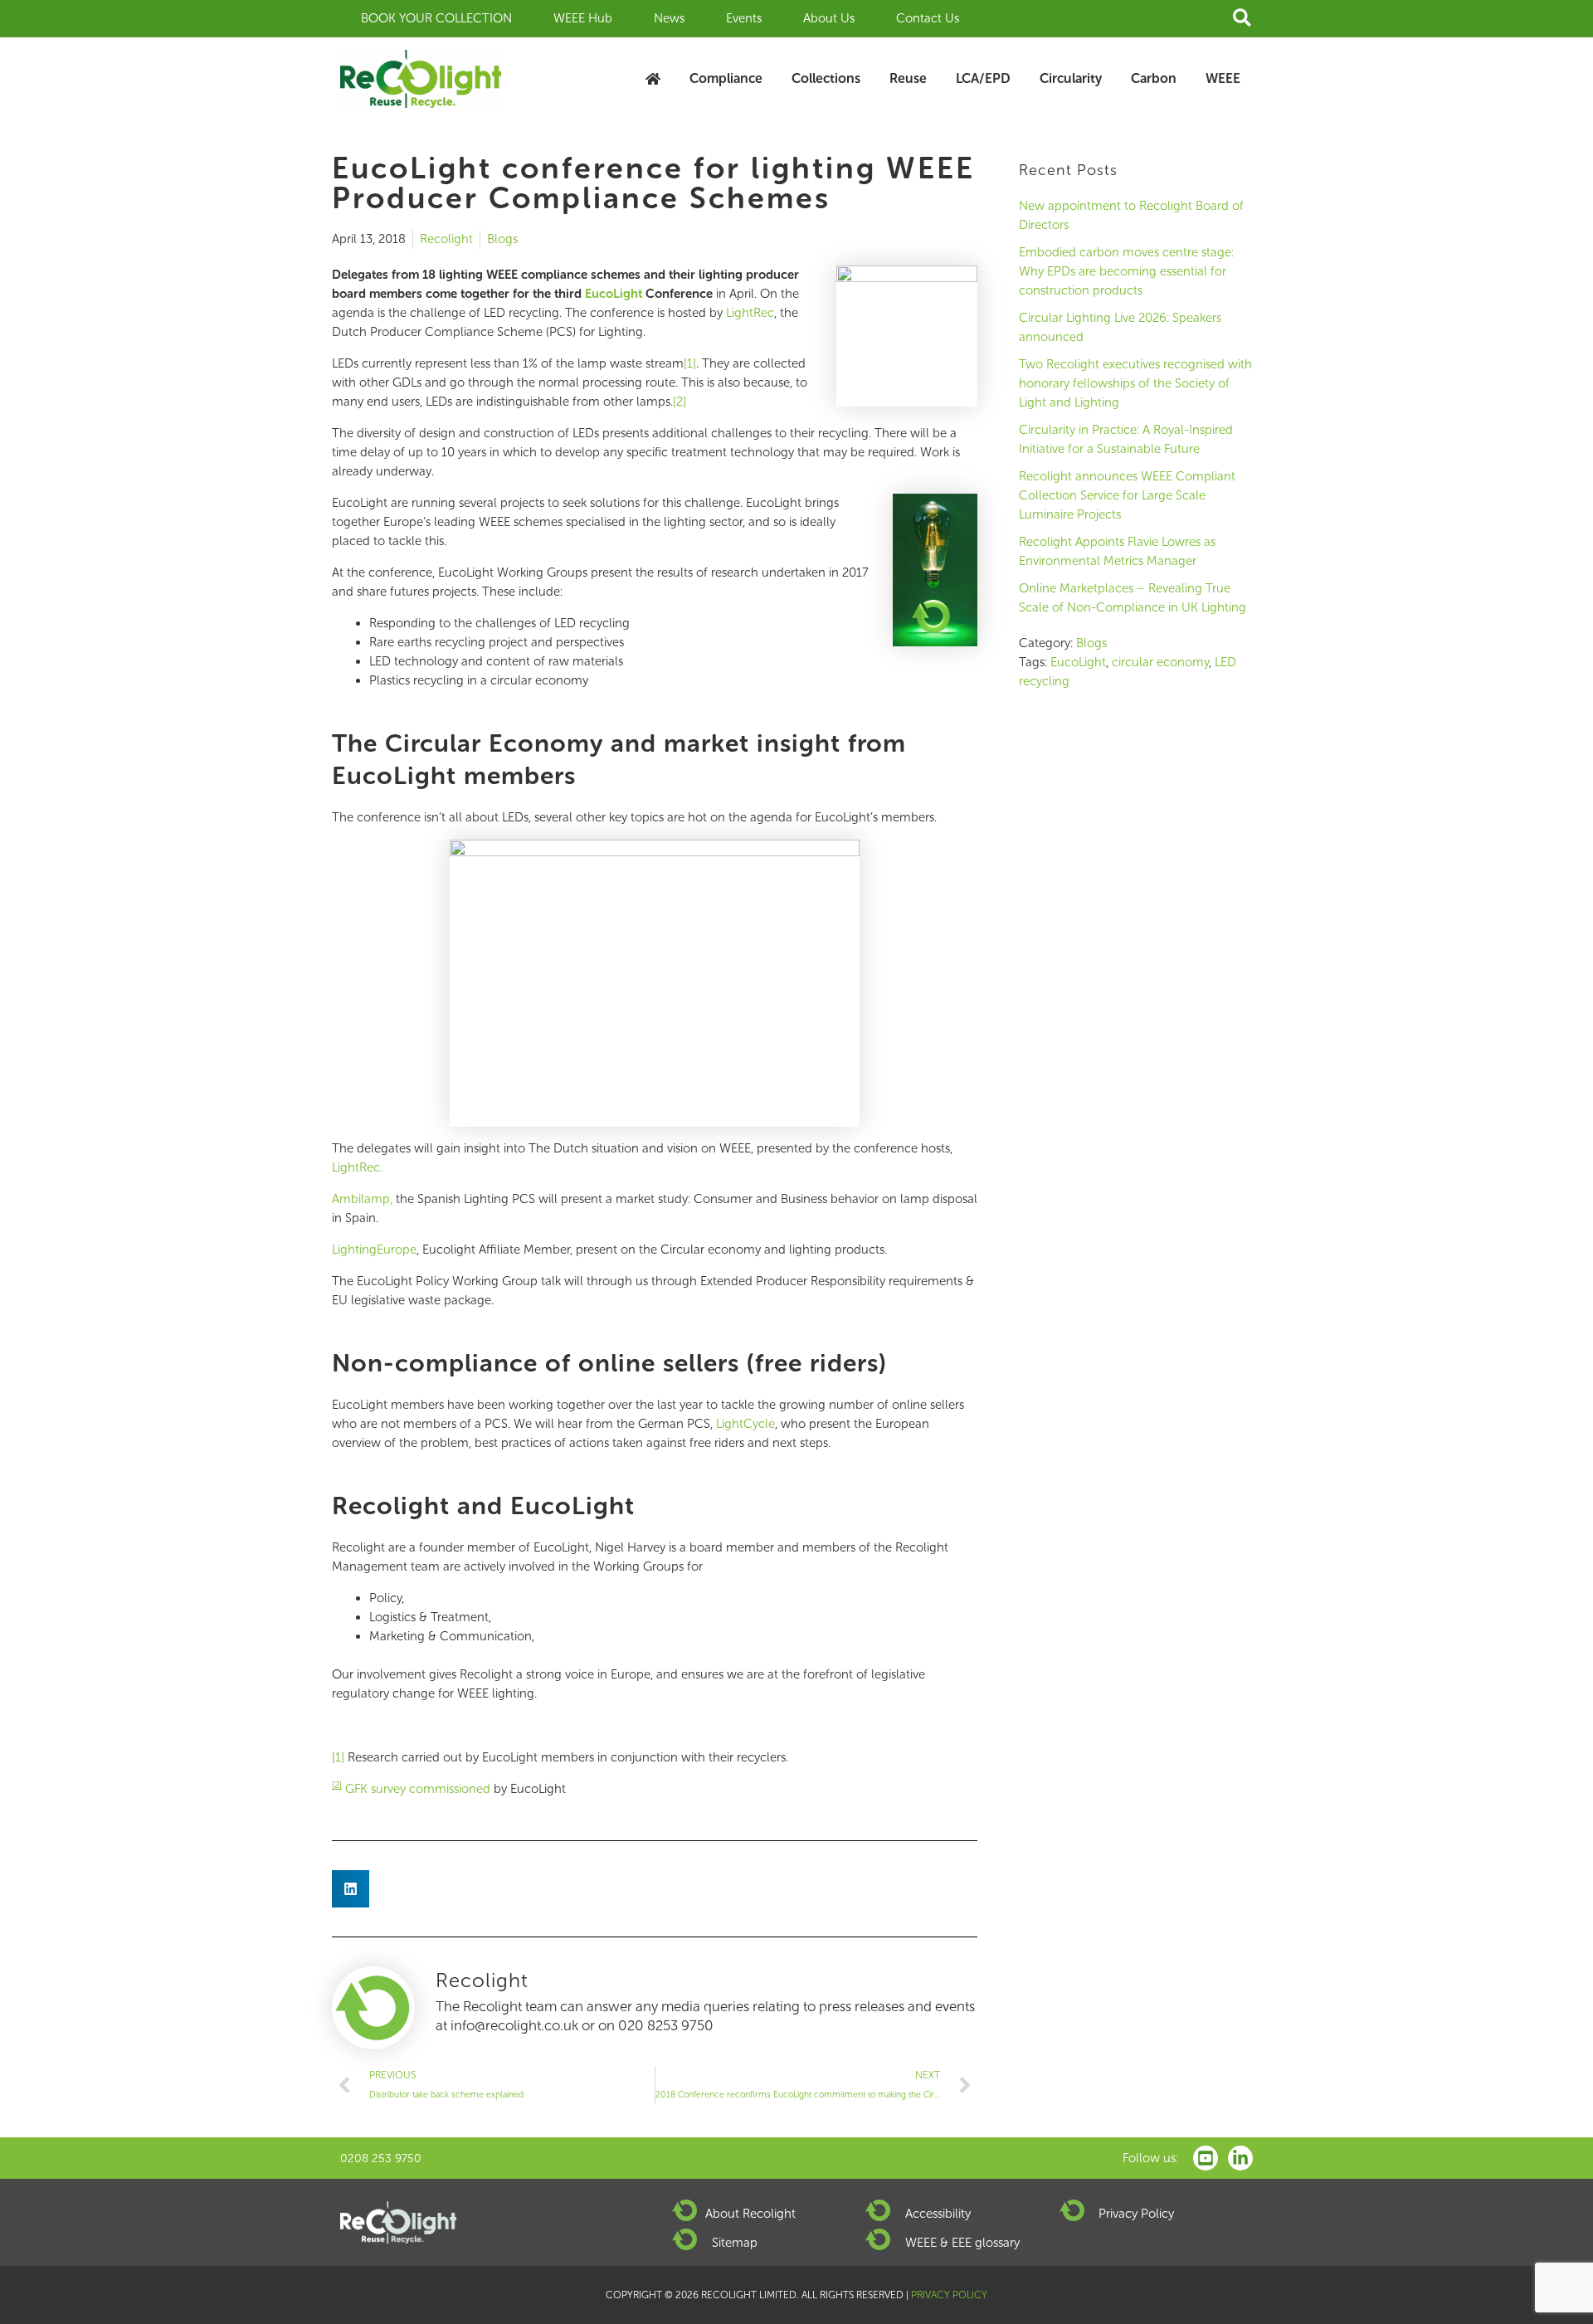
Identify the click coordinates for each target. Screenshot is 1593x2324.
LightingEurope (374, 1250)
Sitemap (735, 2243)
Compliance (726, 78)
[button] (1243, 19)
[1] (690, 363)
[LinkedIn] (1240, 2158)
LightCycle (745, 1424)
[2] (680, 402)
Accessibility (938, 2214)
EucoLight (1078, 662)
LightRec (748, 313)
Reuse (908, 78)
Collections (826, 78)
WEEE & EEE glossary (962, 2243)
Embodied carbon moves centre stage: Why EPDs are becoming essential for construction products (1126, 271)
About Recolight (750, 2214)
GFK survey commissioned (413, 1789)
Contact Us (928, 18)
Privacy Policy (1136, 2214)
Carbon (1154, 78)
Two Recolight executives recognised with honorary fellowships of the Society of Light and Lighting (1135, 383)
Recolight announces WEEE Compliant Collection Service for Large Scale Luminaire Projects (1127, 495)
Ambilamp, (362, 1199)
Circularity (1071, 78)
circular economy (1160, 662)
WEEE (1223, 78)
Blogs (502, 239)
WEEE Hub (583, 18)
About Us (829, 18)
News (669, 18)
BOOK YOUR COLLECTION (436, 18)
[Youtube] (1206, 2158)
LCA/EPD (983, 78)
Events (744, 18)
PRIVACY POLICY (949, 2295)
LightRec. (357, 1167)
